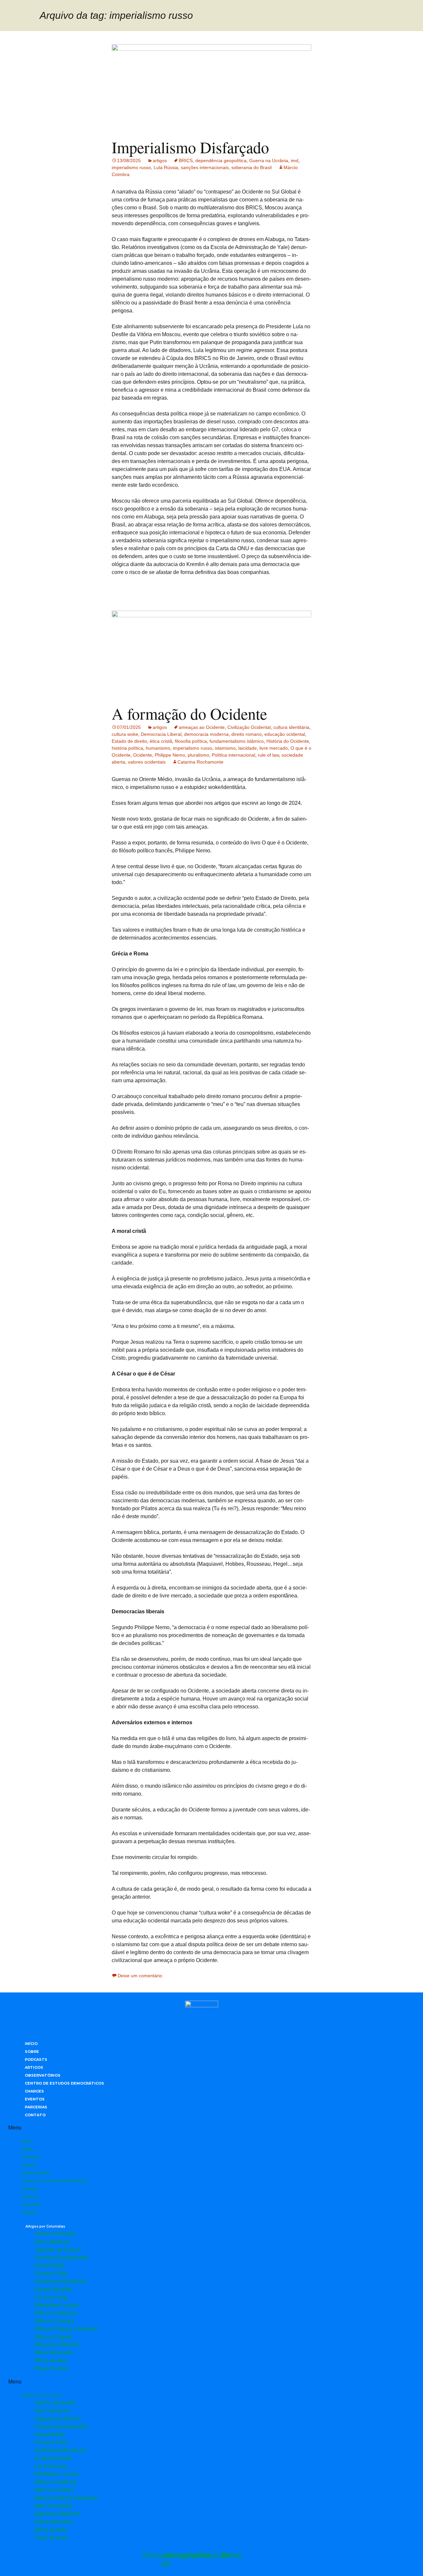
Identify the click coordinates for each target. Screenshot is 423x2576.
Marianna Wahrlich (57, 2345)
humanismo (158, 748)
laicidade (248, 748)
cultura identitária (291, 727)
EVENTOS (35, 2099)
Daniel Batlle (50, 2265)
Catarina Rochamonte (200, 762)
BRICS (186, 161)
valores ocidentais (147, 762)
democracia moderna (206, 734)
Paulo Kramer (51, 2368)
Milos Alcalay (51, 2361)
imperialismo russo (131, 167)
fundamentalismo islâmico (237, 741)
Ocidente (143, 755)
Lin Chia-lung (51, 2297)
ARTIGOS (34, 2067)
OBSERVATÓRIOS (43, 2075)
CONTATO (35, 2115)
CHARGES (34, 2091)
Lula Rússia (166, 167)
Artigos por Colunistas (45, 2226)
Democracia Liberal (161, 734)
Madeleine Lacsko (57, 2305)
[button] (202, 2128)
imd (295, 161)
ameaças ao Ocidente (202, 727)
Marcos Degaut (54, 2337)
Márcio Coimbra (54, 2321)
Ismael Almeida (53, 2289)
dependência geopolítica (221, 161)
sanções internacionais (205, 167)
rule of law (268, 755)
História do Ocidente (288, 741)
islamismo (225, 748)
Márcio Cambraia (56, 2313)
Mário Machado (54, 2353)
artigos (160, 161)
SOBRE (32, 2052)
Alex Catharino (52, 2242)
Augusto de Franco (58, 2250)
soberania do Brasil (251, 167)
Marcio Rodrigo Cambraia (66, 2329)
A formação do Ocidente (189, 713)
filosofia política (191, 741)
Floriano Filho (51, 2273)
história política (127, 748)
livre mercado (274, 748)
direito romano (247, 734)
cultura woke (125, 734)
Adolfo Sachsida (55, 2234)
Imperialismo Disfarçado (190, 147)
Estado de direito (129, 741)
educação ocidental (285, 734)
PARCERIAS (36, 2107)
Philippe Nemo (170, 755)
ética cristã (161, 741)
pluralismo (198, 755)
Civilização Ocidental (249, 727)
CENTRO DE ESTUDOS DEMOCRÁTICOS (64, 2083)
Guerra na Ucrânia (269, 161)
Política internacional (233, 755)
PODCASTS (36, 2059)
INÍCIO (31, 2044)
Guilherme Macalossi (60, 2281)
